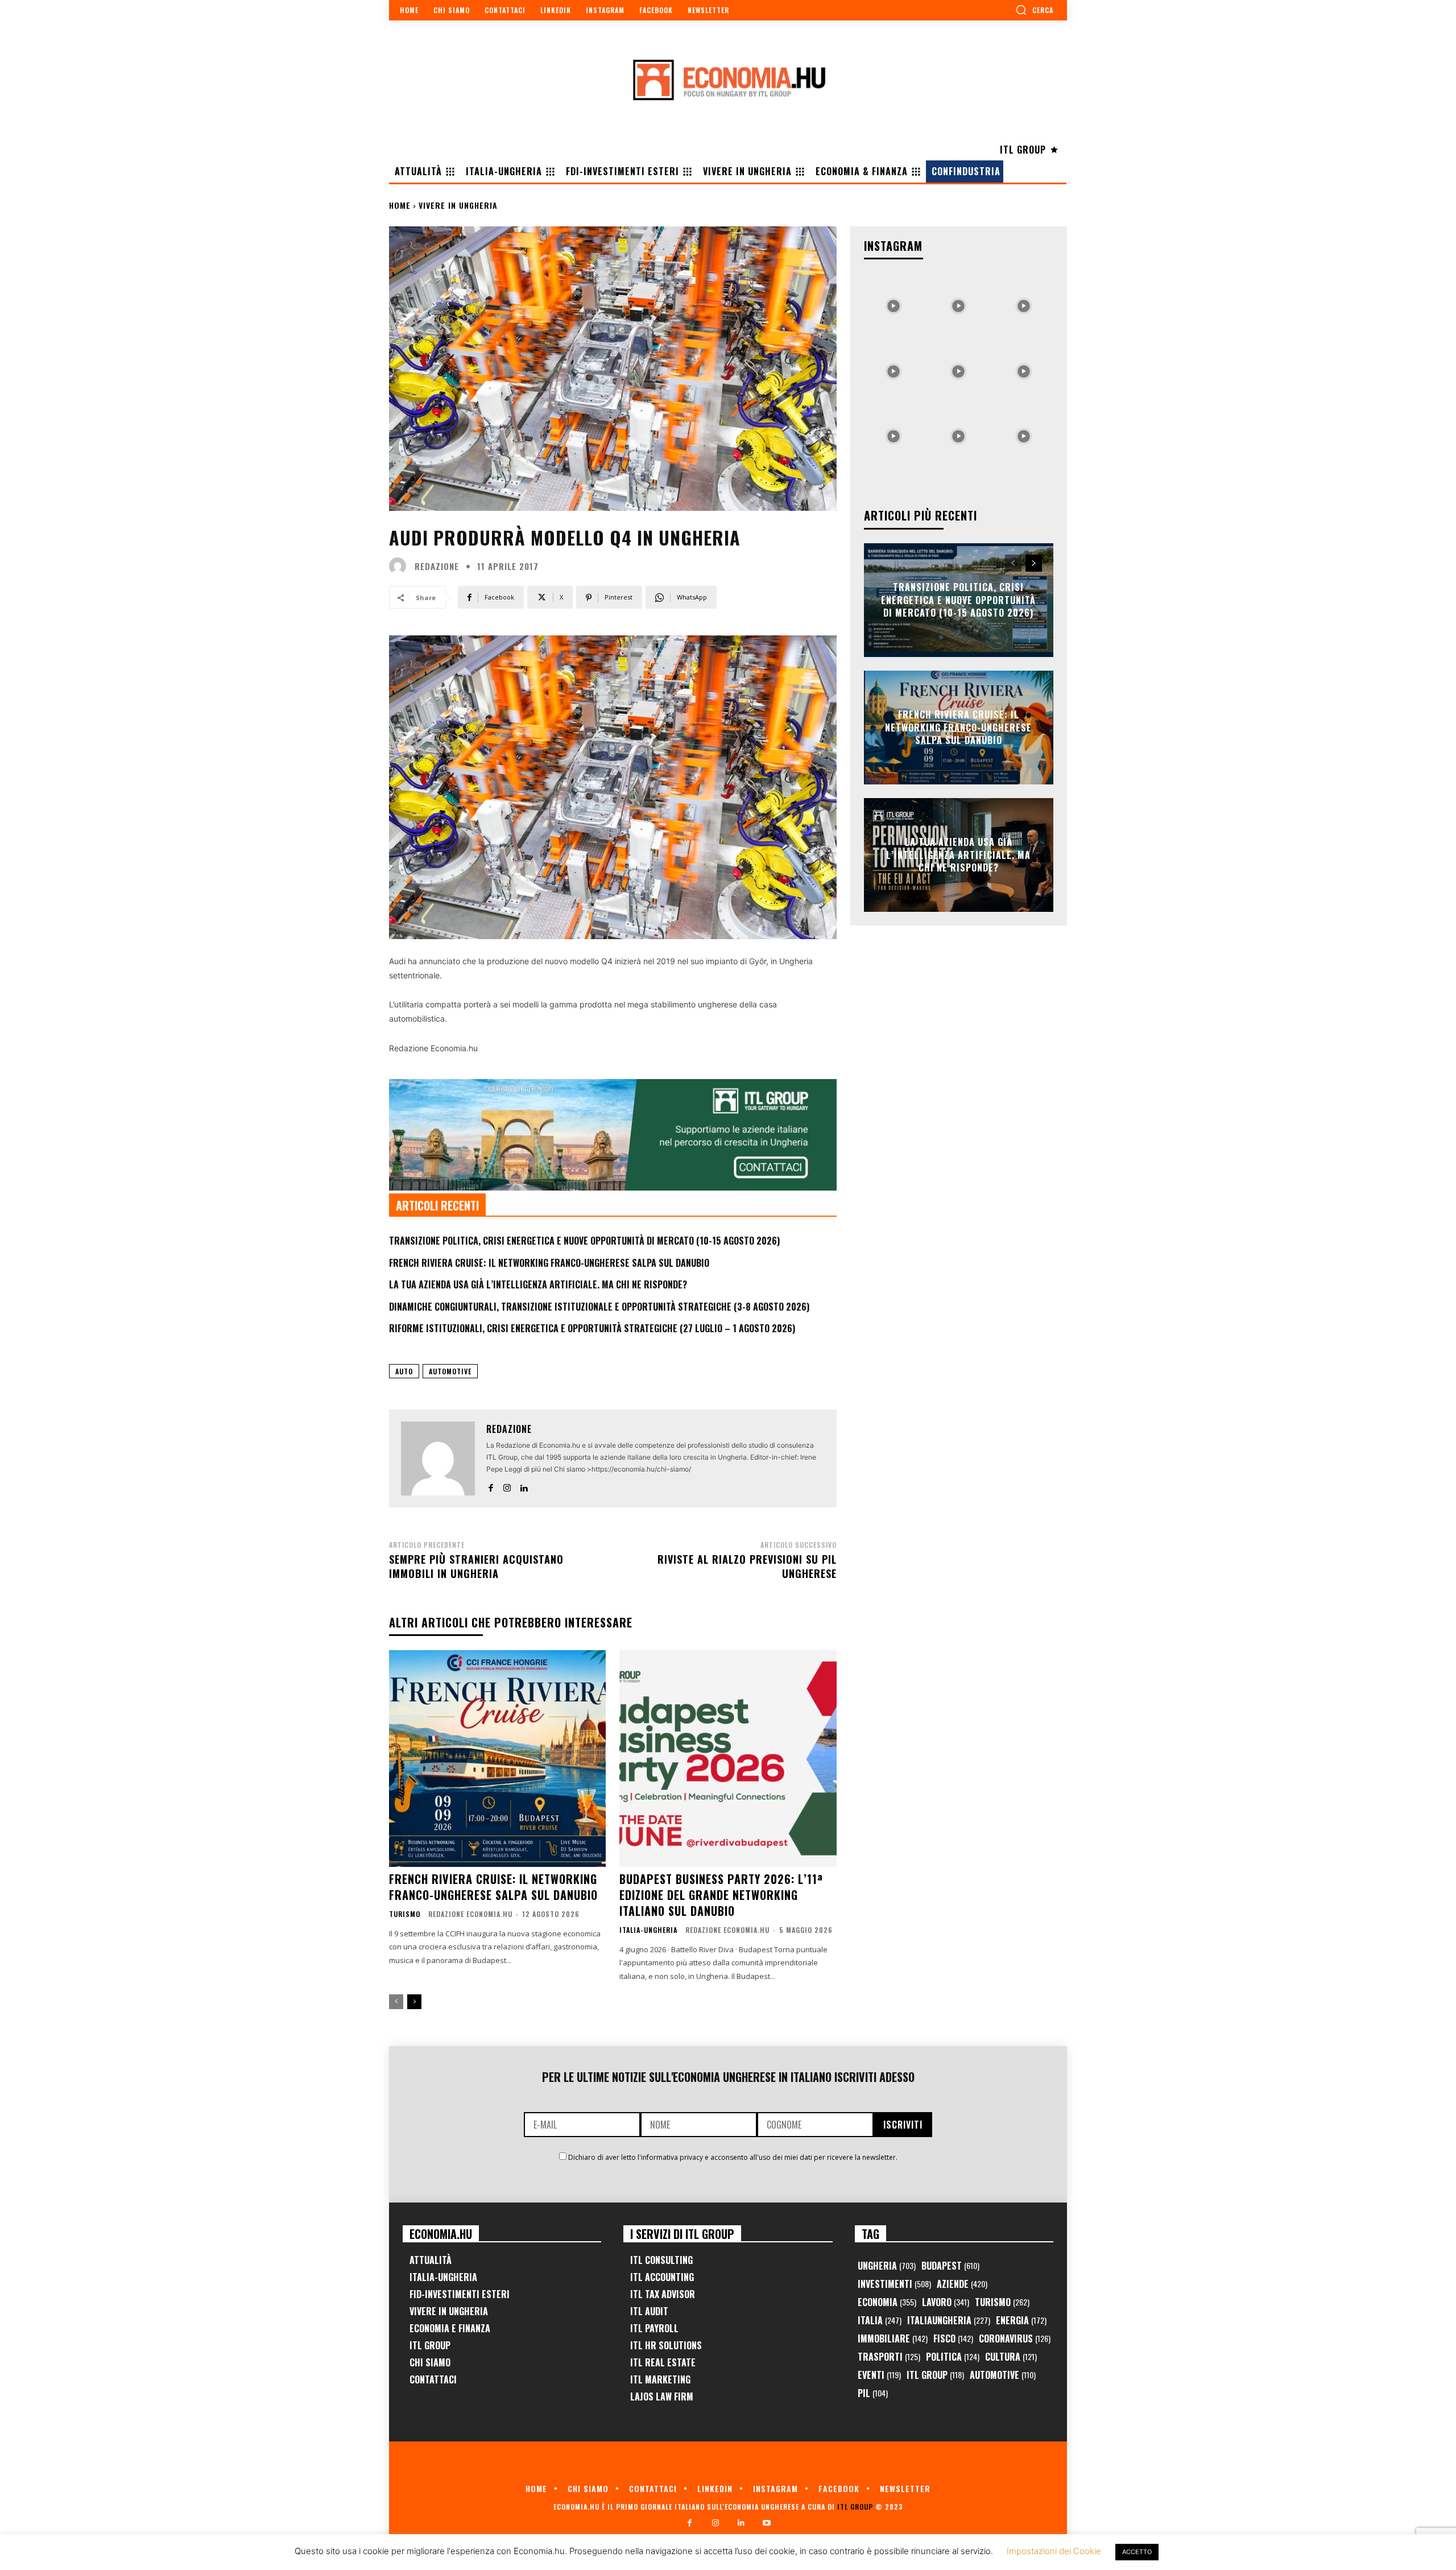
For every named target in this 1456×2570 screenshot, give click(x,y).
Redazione (437, 566)
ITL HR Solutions (666, 2345)
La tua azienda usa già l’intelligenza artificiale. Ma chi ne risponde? (538, 1284)
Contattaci (433, 2379)
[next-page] (414, 2002)
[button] (1034, 10)
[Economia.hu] (728, 80)
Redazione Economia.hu (470, 1914)
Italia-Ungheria (648, 1930)
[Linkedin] (524, 1486)
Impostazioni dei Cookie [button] (1054, 2551)
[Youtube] (766, 2523)
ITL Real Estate (663, 2362)
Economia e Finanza (450, 2328)
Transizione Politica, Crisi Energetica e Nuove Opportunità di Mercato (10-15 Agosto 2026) (584, 1241)
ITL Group (430, 2345)
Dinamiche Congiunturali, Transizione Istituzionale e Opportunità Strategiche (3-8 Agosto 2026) (599, 1307)
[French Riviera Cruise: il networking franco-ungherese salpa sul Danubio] (497, 1759)
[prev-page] (396, 2002)
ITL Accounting (662, 2277)
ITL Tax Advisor (663, 2294)
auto (404, 1371)
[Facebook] (491, 1486)
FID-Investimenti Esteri (460, 2294)
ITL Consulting (661, 2260)
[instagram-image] (894, 303)
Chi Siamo (430, 2362)
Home (400, 205)
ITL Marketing (660, 2379)
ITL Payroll (654, 2328)
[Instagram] (507, 1486)
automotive (450, 1371)
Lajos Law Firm (662, 2397)
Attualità (431, 2260)
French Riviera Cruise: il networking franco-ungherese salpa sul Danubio (549, 1263)
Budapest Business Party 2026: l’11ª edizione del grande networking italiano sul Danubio (721, 1895)
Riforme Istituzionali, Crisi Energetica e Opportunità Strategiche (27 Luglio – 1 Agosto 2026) (592, 1328)
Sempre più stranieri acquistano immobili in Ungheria (476, 1566)
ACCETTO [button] (1137, 2552)
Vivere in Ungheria (458, 205)
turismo (405, 1914)
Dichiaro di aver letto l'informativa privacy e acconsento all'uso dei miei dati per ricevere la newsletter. (733, 2157)
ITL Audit (649, 2311)
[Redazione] (400, 566)
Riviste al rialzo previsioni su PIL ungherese (747, 1566)
